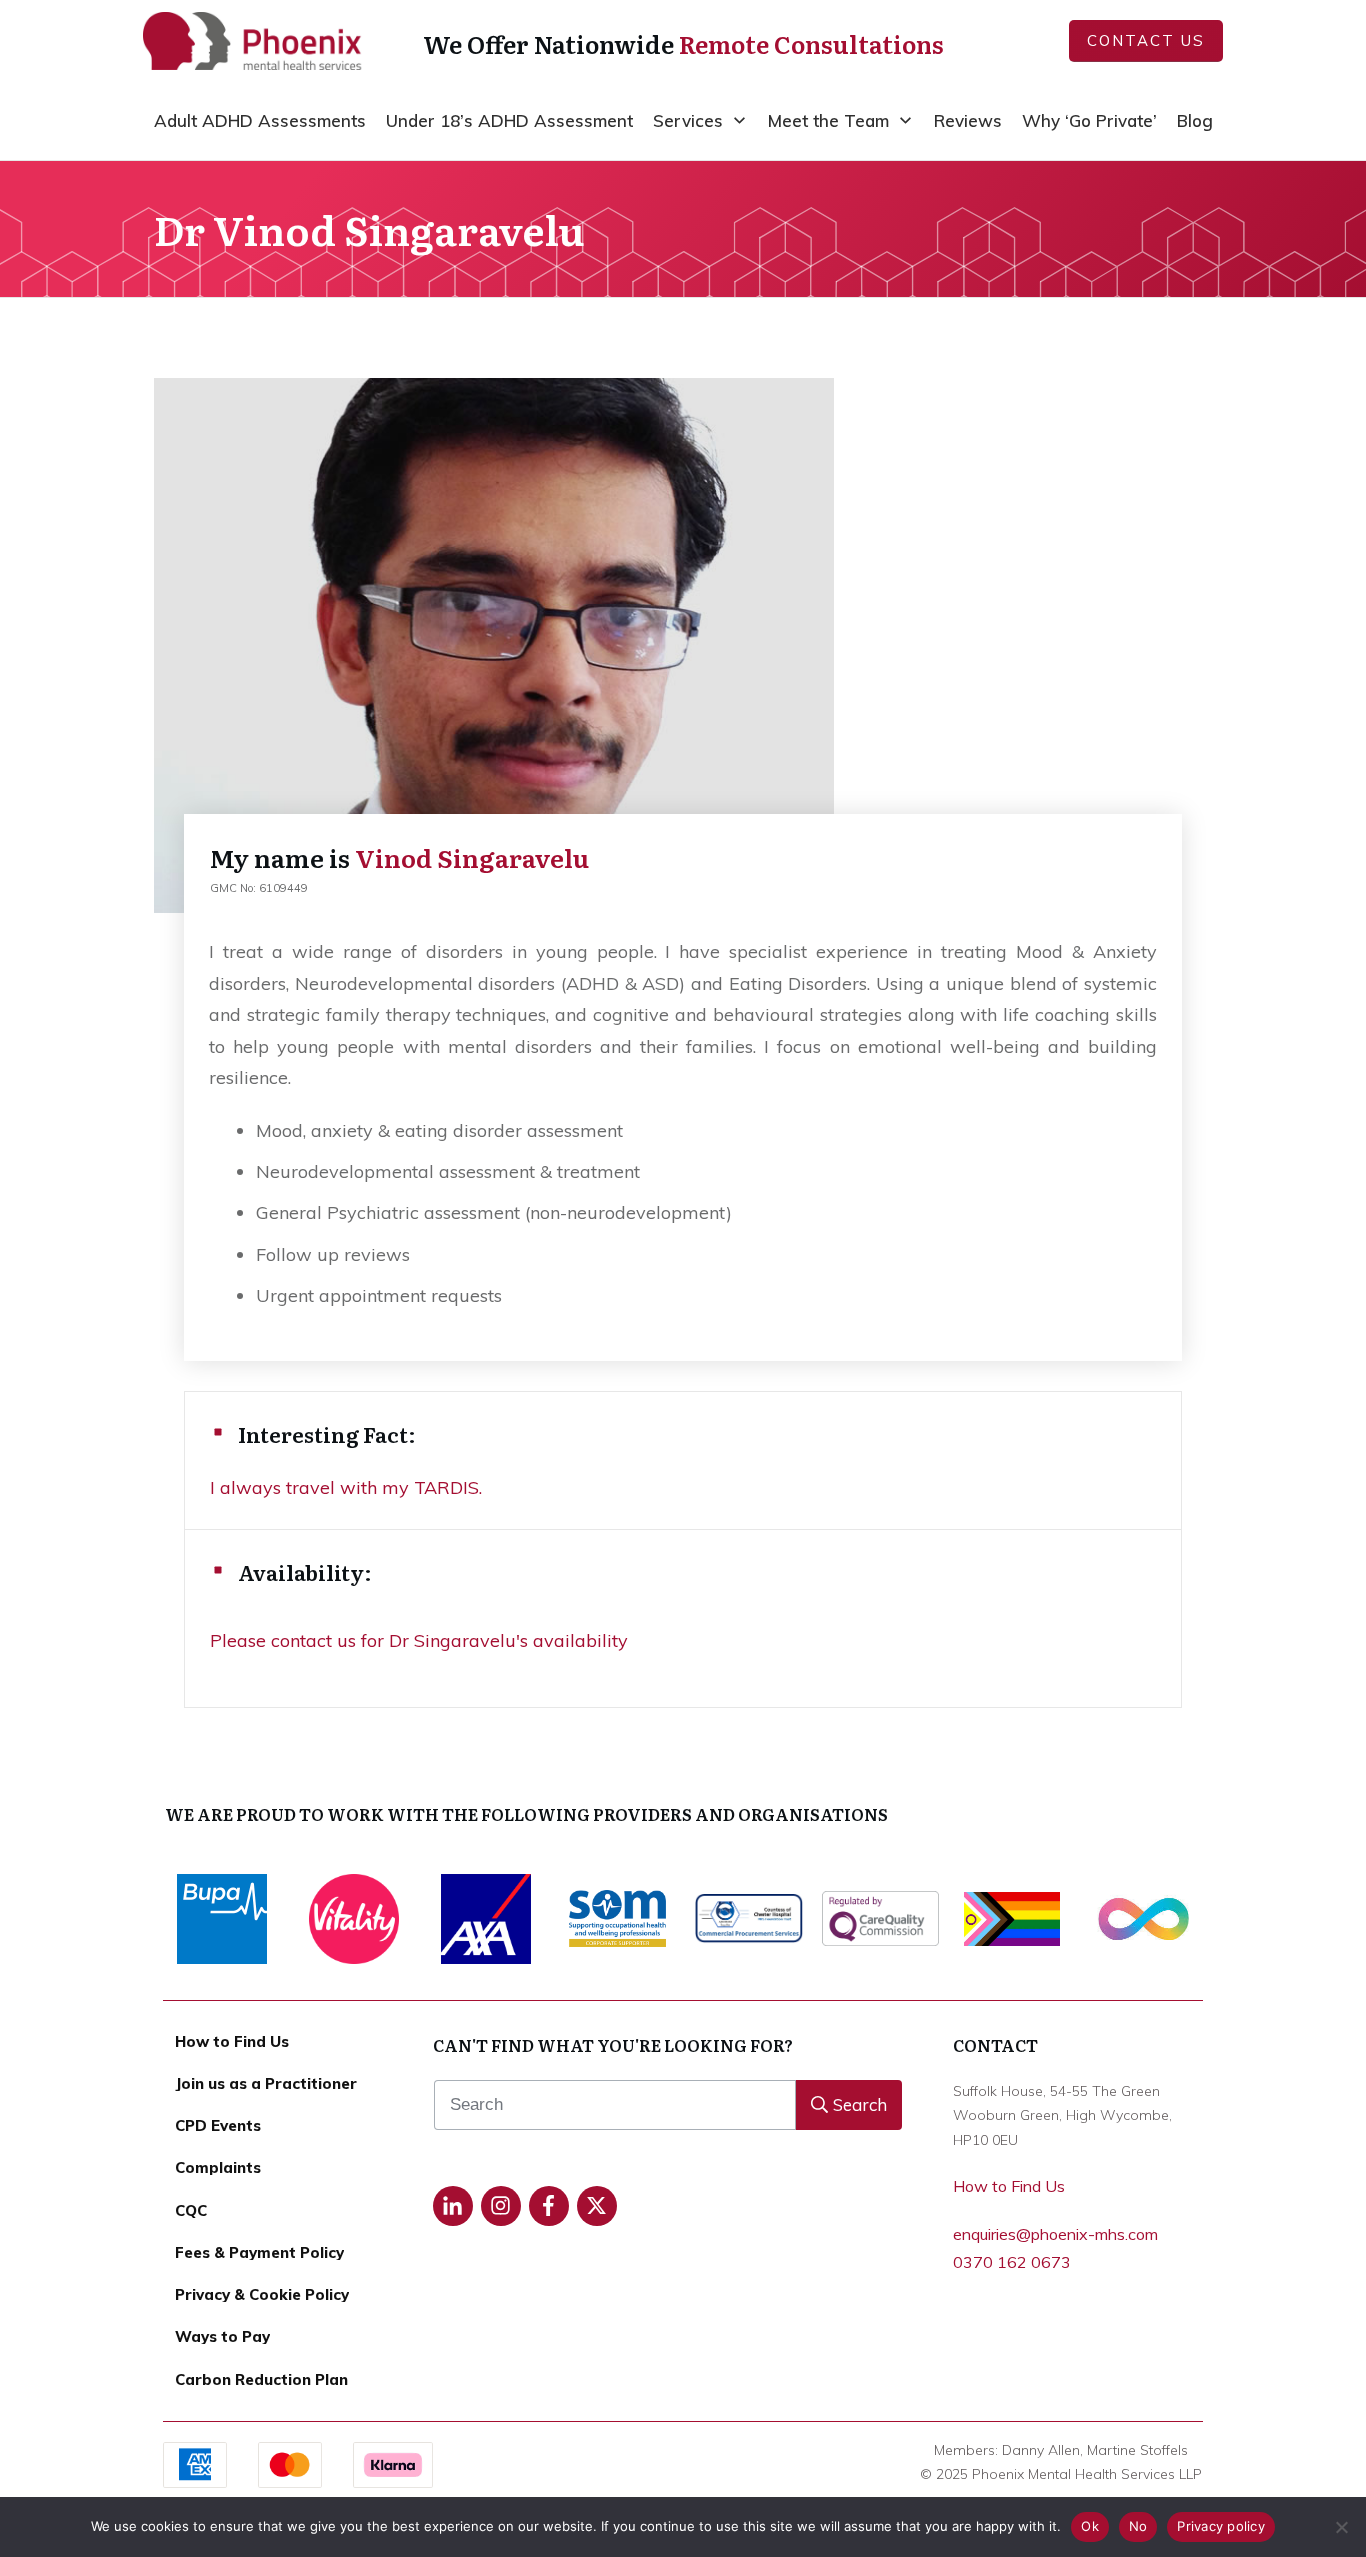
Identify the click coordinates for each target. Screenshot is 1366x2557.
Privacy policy (1221, 2526)
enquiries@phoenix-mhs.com (1055, 2234)
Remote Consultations (811, 43)
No (1138, 2526)
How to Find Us (1009, 2186)
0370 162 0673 (1012, 2262)
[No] (1341, 2527)
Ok (1090, 2526)
